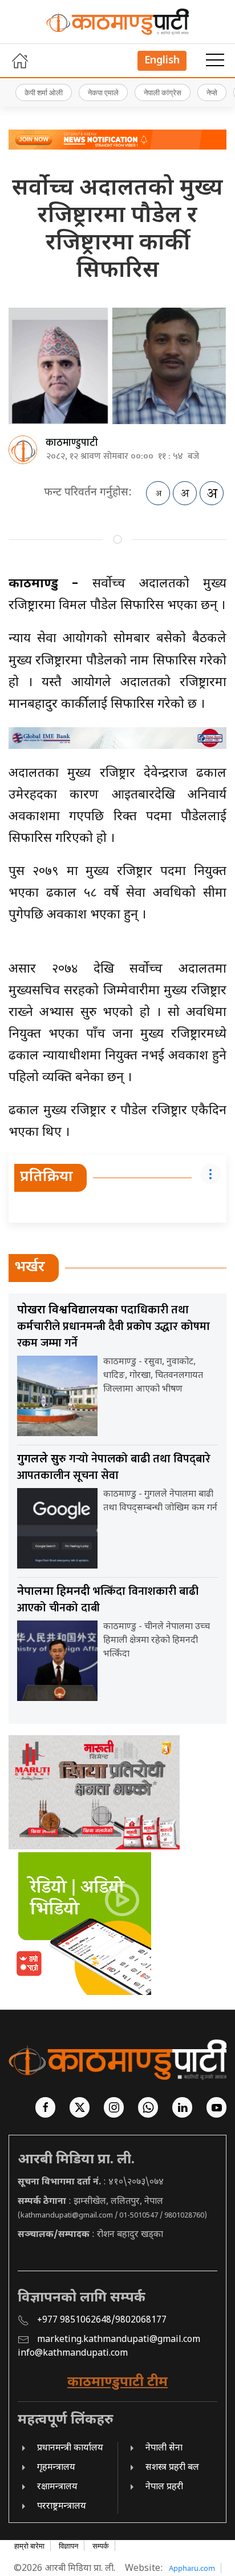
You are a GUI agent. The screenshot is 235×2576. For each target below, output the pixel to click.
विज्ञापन (68, 2546)
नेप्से (212, 92)
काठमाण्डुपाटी (72, 443)
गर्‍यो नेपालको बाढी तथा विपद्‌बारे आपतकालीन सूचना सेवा (114, 1467)
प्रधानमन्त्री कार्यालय (70, 2448)
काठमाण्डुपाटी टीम (117, 2383)
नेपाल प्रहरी (164, 2487)
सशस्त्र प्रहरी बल (172, 2468)
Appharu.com (192, 2568)
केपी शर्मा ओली (44, 92)
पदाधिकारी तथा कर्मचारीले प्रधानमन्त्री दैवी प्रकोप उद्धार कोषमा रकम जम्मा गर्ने (114, 1327)
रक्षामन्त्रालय (57, 2487)
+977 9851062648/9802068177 (102, 2321)
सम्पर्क (101, 2546)
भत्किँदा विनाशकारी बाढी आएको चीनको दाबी (108, 1600)
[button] (215, 61)
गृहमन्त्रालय (56, 2468)
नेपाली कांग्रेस (163, 92)
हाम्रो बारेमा (29, 2546)
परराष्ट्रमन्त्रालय (62, 2507)
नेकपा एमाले (103, 92)
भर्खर (30, 1268)
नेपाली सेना (164, 2448)
